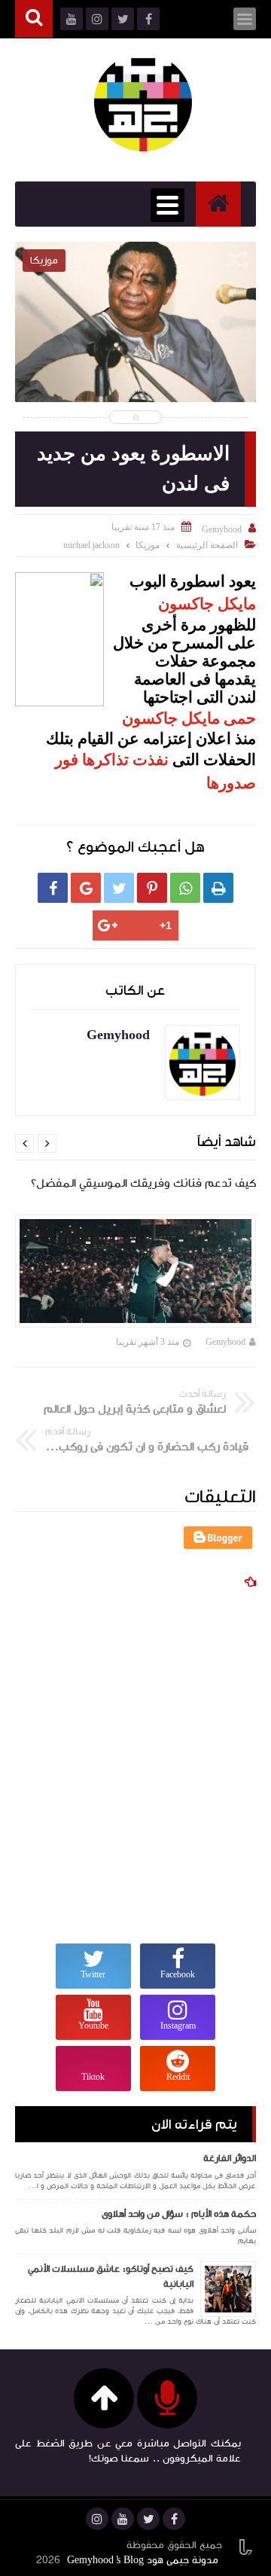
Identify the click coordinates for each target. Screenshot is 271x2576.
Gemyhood (225, 1342)
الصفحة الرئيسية (207, 545)
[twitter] (148, 2519)
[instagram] (97, 2519)
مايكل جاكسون (207, 604)
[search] (34, 19)
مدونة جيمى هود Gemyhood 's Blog (143, 2560)
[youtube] (123, 2519)
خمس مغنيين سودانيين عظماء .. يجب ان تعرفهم (135, 369)
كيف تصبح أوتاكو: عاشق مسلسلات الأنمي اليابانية (111, 2276)
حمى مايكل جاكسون (189, 718)
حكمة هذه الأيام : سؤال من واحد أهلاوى (179, 2214)
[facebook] (174, 2519)
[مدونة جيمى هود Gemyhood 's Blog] (143, 102)
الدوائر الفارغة (230, 2158)
